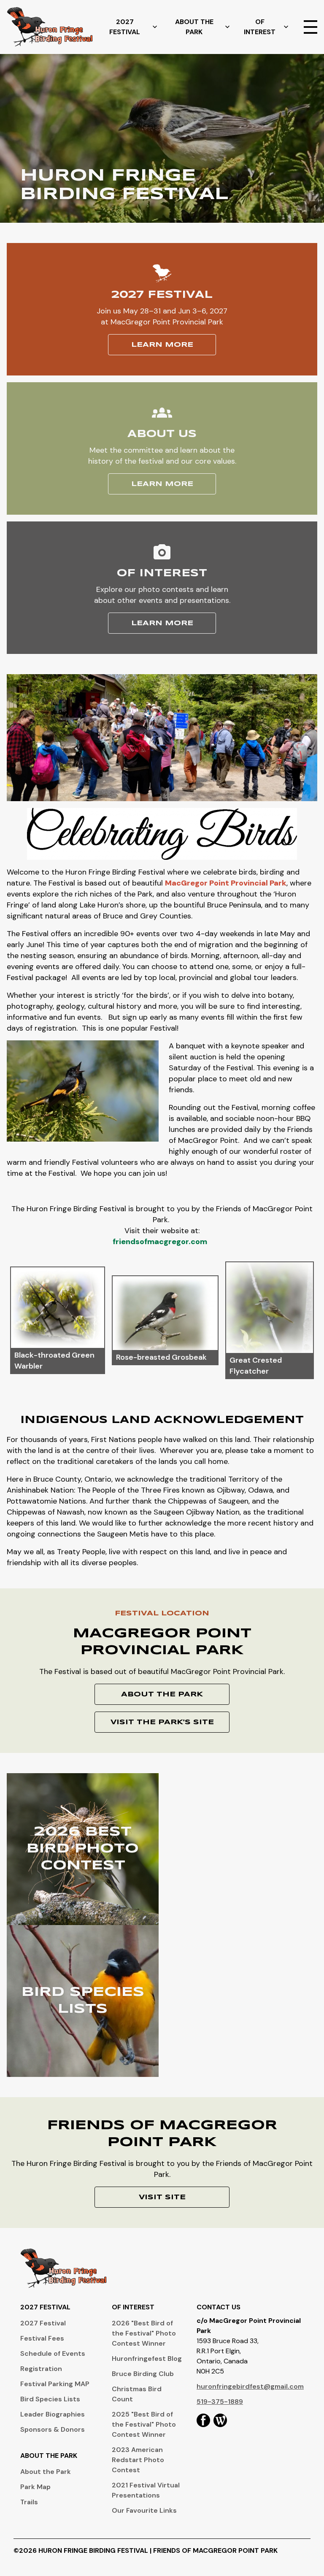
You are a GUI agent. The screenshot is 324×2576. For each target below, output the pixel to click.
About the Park (46, 2472)
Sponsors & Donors (53, 2429)
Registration (41, 2369)
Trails (29, 2502)
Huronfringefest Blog (147, 2359)
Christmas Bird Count (137, 2394)
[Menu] (310, 27)
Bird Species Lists (50, 2399)
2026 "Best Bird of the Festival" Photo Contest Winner (144, 2333)
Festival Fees (42, 2338)
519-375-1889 (220, 2402)
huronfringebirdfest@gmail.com (250, 2386)
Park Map (35, 2487)
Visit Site (162, 2197)
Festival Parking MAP (55, 2384)
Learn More (162, 345)
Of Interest (260, 27)
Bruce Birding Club (143, 2374)
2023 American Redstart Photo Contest (138, 2460)
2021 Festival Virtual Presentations (146, 2490)
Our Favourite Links (144, 2510)
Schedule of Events (53, 2353)
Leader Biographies (53, 2414)
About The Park (194, 27)
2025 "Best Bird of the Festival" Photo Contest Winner (144, 2424)
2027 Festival (125, 27)
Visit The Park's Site (162, 1722)
